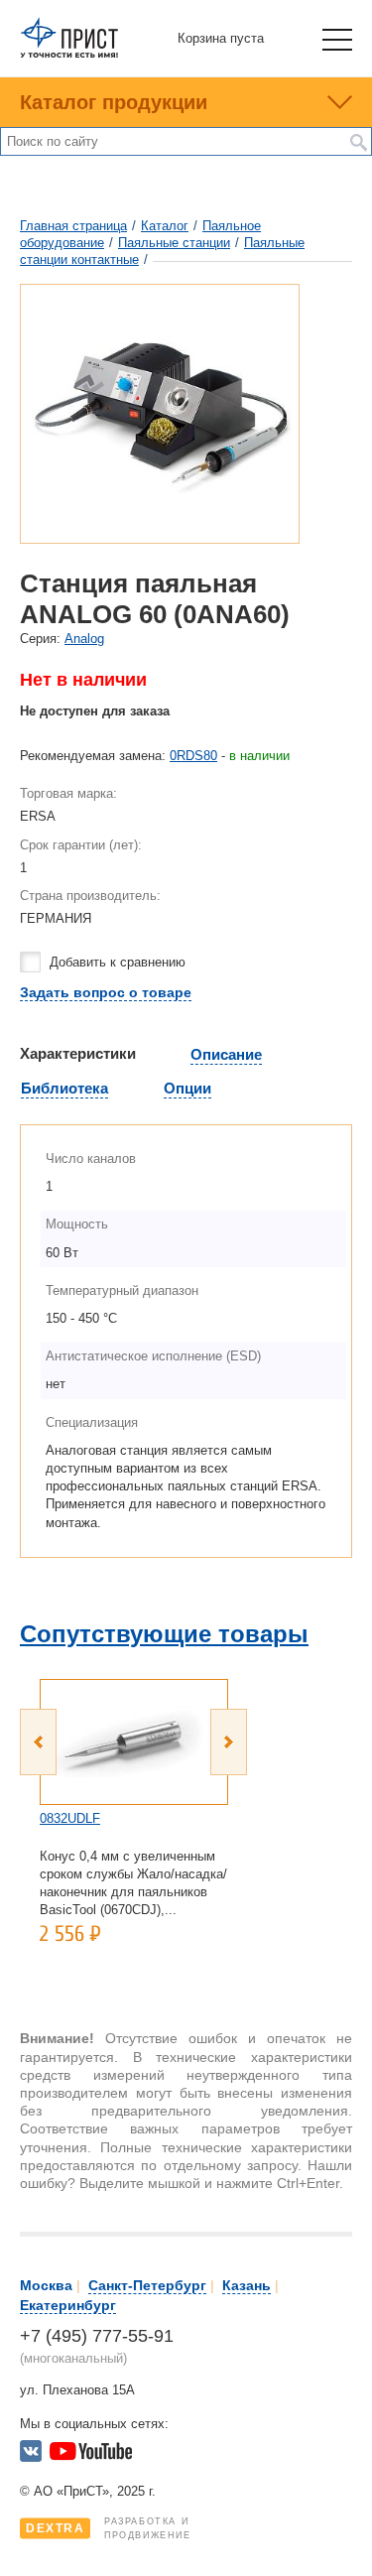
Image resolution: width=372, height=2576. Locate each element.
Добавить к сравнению (118, 962)
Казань (247, 2285)
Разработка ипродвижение (109, 2528)
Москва (46, 2285)
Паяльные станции (174, 243)
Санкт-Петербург (147, 2285)
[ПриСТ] (69, 54)
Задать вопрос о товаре (106, 992)
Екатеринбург (68, 2305)
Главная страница (73, 226)
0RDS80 (193, 756)
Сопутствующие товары (164, 1634)
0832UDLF (70, 1818)
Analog (84, 639)
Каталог (165, 226)
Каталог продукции (114, 102)
